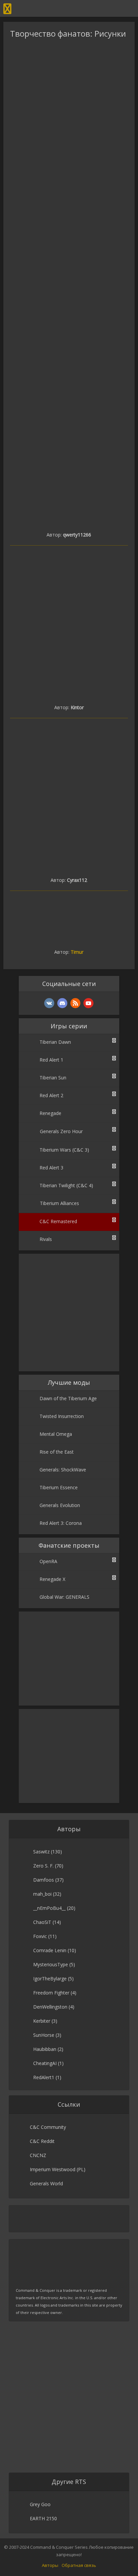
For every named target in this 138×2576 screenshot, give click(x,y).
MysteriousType (51, 1964)
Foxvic (40, 1936)
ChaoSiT (42, 1922)
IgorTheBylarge (50, 1979)
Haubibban (45, 2049)
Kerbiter (42, 2021)
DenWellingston (50, 2007)
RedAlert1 (44, 2077)
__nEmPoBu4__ (49, 1908)
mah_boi (42, 1894)
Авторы (50, 2565)
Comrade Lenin (50, 1950)
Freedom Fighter (51, 1993)
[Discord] (62, 1003)
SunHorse (44, 2035)
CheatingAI (45, 2063)
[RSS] (75, 1003)
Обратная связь (79, 2565)
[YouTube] (88, 1003)
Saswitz (41, 1852)
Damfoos (44, 1880)
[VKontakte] (49, 1003)
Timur (77, 952)
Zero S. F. (43, 1866)
